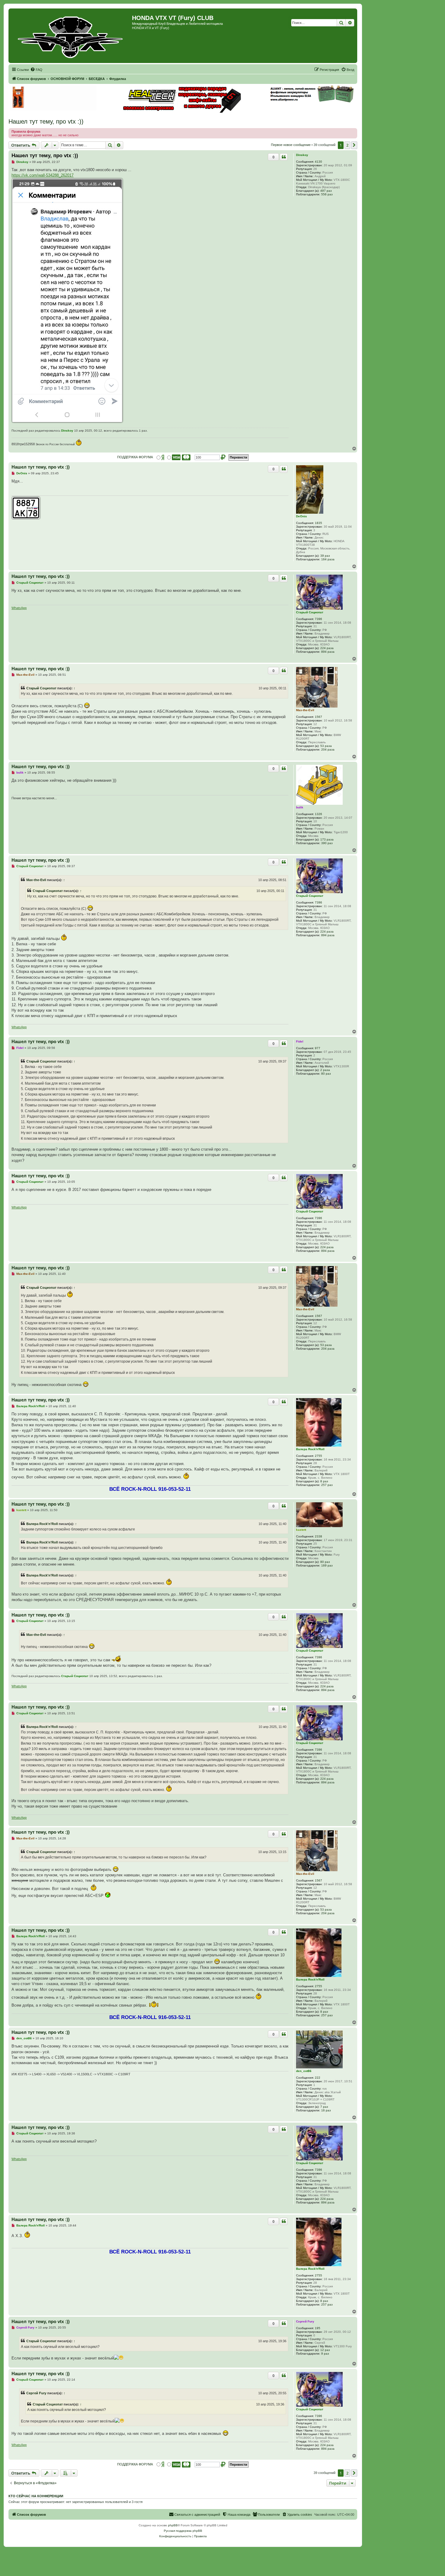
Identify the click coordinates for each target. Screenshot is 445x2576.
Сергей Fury (305, 2321)
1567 (318, 717)
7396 (318, 619)
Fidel (300, 1041)
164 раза (328, 559)
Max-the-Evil (305, 710)
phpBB (173, 2525)
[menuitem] (36, 70)
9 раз (325, 2354)
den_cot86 (304, 2071)
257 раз (327, 1485)
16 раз (326, 2110)
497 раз (326, 191)
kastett (301, 1530)
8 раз (324, 1481)
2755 (318, 1456)
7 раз (324, 2107)
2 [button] (347, 145)
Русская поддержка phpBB (183, 2531)
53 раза (326, 746)
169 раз (327, 1565)
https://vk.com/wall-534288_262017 (43, 175)
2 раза (325, 1070)
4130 (318, 162)
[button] (354, 145)
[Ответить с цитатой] (284, 157)
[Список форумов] (71, 36)
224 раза (327, 648)
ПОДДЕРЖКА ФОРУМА (135, 457)
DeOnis (302, 516)
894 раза (328, 652)
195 (318, 2328)
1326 (318, 814)
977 (318, 1048)
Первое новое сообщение (291, 145)
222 (318, 2078)
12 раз (325, 2350)
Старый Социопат (310, 612)
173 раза (327, 839)
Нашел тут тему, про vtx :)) (46, 121)
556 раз (327, 194)
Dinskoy (302, 155)
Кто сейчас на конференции (36, 2496)
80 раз (326, 1074)
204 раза (328, 749)
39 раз (325, 556)
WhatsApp (19, 608)
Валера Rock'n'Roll (310, 1449)
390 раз (327, 843)
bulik (300, 807)
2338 (318, 1536)
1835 (318, 523)
